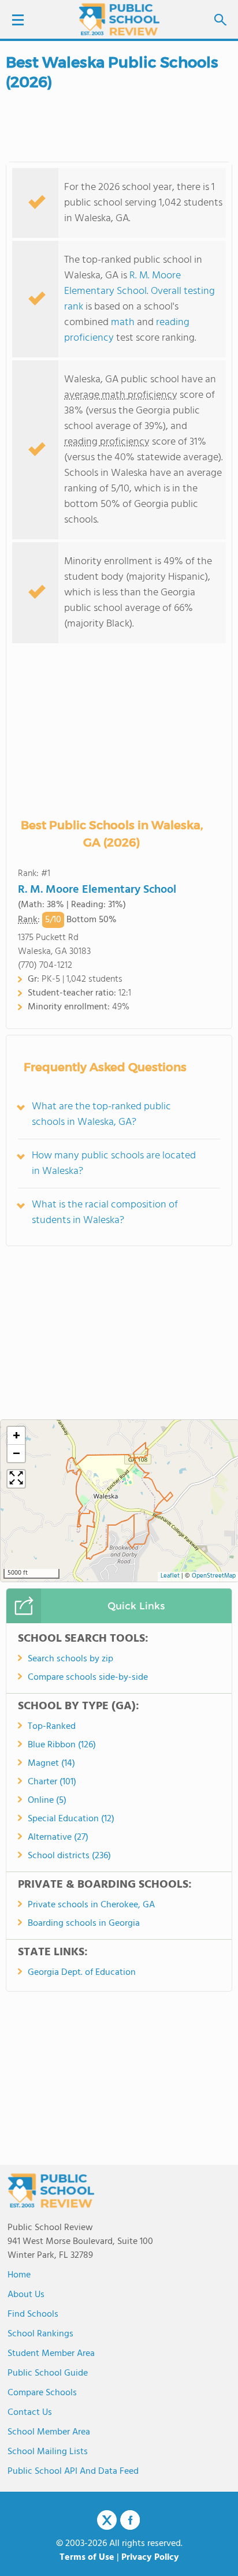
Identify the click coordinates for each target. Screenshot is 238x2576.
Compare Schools (42, 2393)
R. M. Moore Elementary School (122, 284)
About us (26, 2295)
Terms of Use (87, 2558)
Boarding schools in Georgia (84, 1923)
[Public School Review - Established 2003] (119, 20)
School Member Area (49, 2432)
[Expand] (16, 1479)
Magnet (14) (51, 1764)
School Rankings (40, 2334)
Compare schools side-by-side (88, 1677)
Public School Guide (48, 2373)
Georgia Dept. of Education (82, 1973)
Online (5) (47, 1800)
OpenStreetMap (214, 1576)
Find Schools (33, 2314)
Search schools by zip (70, 1659)
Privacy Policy (150, 2558)
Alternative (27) (58, 1837)
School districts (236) (69, 1856)
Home (19, 2275)
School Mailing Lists (48, 2452)
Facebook (130, 2520)
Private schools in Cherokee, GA (91, 1905)
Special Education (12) (71, 1819)
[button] (16, 1436)
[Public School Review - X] (107, 2521)
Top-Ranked (52, 1727)
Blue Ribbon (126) (62, 1745)
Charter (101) (52, 1782)
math (123, 323)
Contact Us (30, 2413)
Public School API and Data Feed (73, 2471)
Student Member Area (51, 2354)
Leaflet (170, 1576)
